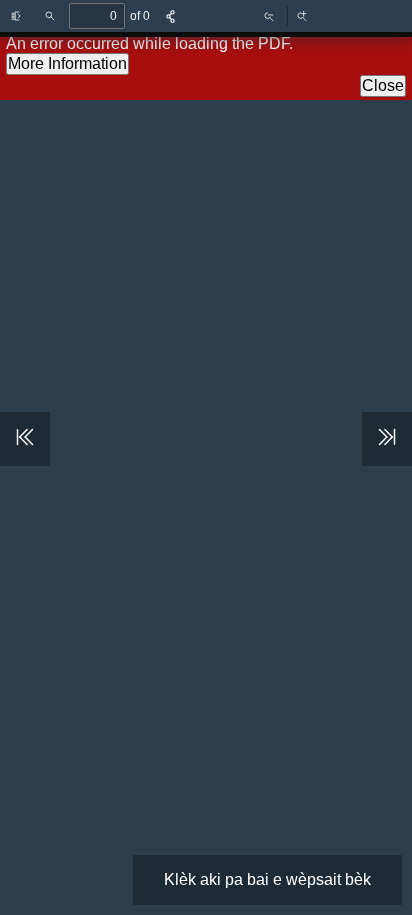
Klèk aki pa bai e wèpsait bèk (267, 879)
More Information (67, 63)
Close (383, 85)
